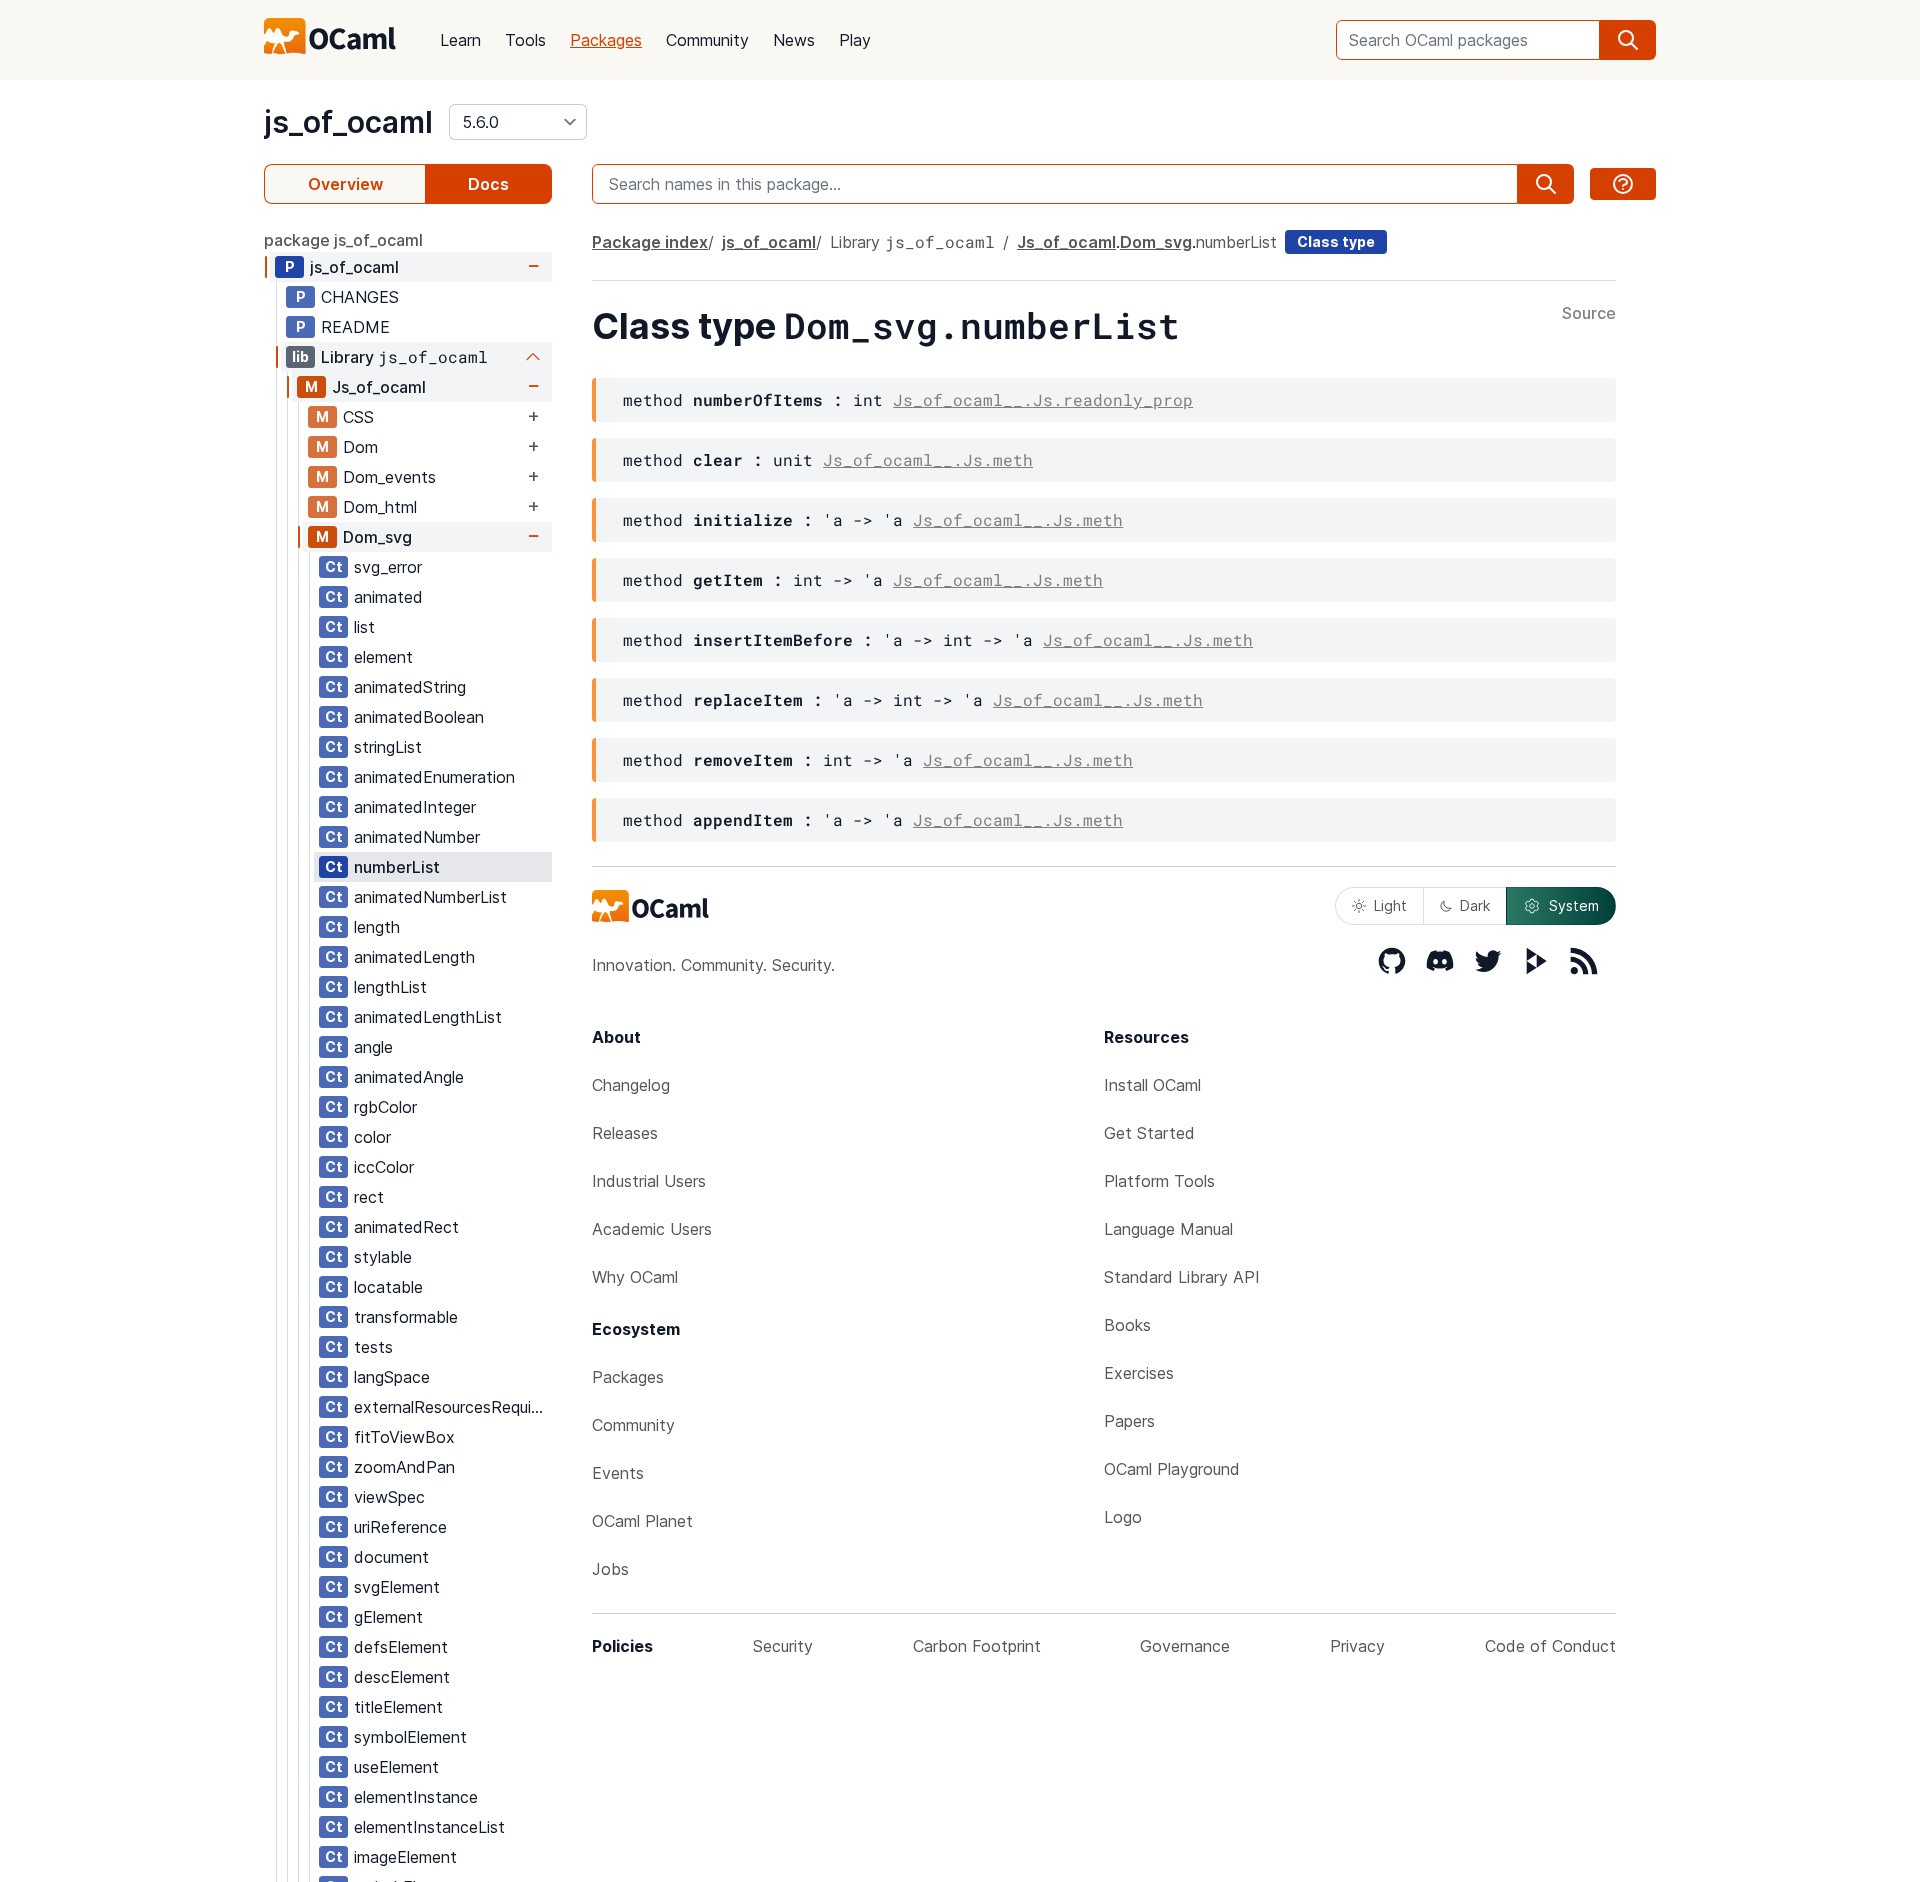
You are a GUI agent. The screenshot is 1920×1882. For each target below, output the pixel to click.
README (355, 327)
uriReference (400, 1527)
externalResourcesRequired (452, 1407)
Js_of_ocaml (379, 387)
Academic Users (652, 1229)
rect (369, 1197)
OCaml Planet (642, 1521)
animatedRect (406, 1227)
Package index (650, 242)
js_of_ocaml (348, 122)
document (391, 1557)
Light (1390, 905)
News (794, 40)
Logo (1123, 1517)
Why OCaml (635, 1277)
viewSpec (389, 1497)
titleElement (398, 1707)
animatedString (410, 687)
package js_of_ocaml (343, 240)
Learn (460, 40)
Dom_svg (377, 537)
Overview (345, 184)
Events (618, 1473)
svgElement (397, 1587)
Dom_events (389, 477)
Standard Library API (1182, 1277)
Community (707, 40)
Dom (360, 447)
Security (783, 1646)
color (372, 1137)
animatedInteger (415, 807)
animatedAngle (409, 1077)
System (1574, 905)
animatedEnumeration (434, 777)
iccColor (384, 1167)
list (364, 627)
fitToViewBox (404, 1437)
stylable (383, 1257)
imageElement (405, 1857)
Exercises (1139, 1373)
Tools (525, 40)
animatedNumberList (430, 897)
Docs (488, 184)
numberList (397, 867)
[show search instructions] (1623, 184)
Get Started (1149, 1133)
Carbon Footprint (977, 1646)
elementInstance (416, 1797)
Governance (1185, 1646)
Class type (1336, 241)
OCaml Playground (1172, 1469)
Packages (606, 40)
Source (1589, 314)
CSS (358, 417)
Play (855, 40)
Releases (625, 1133)
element (383, 657)
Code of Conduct (1550, 1646)
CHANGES (360, 297)
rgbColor (385, 1107)
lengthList (390, 987)
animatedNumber (417, 837)
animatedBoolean (419, 717)
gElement (388, 1617)
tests (373, 1347)
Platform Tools (1159, 1181)
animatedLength (414, 957)
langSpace (392, 1377)
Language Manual (1168, 1229)
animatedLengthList (428, 1017)
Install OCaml (1152, 1085)
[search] (1628, 40)
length (377, 927)
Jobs (610, 1569)
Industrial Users (649, 1181)
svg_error (388, 567)
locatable (388, 1287)
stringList (388, 747)
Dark (1475, 905)
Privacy (1357, 1646)
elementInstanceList (429, 1827)
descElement (402, 1677)
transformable (406, 1317)
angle (373, 1047)
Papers (1129, 1421)
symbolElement (410, 1737)
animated (388, 597)
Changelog (631, 1085)
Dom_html (380, 507)
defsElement (401, 1647)
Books (1127, 1325)
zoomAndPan (404, 1467)
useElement (396, 1767)
